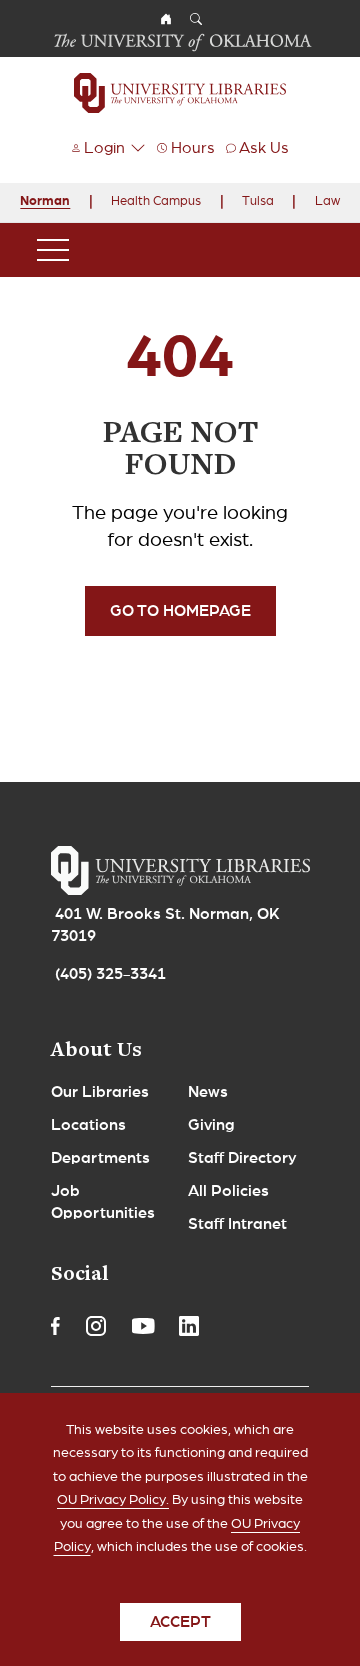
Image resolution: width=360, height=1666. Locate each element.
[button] (108, 148)
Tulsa (258, 201)
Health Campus (156, 201)
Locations (88, 1125)
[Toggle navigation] (53, 250)
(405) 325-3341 (110, 974)
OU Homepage (166, 19)
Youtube (143, 1326)
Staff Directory (242, 1158)
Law (327, 201)
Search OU (196, 19)
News (208, 1092)
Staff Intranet (237, 1224)
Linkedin (189, 1326)
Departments (100, 1158)
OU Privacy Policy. (113, 1499)
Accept (180, 1622)
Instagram (96, 1326)
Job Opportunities (103, 1202)
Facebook (55, 1326)
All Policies (228, 1191)
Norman (45, 201)
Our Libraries (100, 1092)
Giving (211, 1125)
